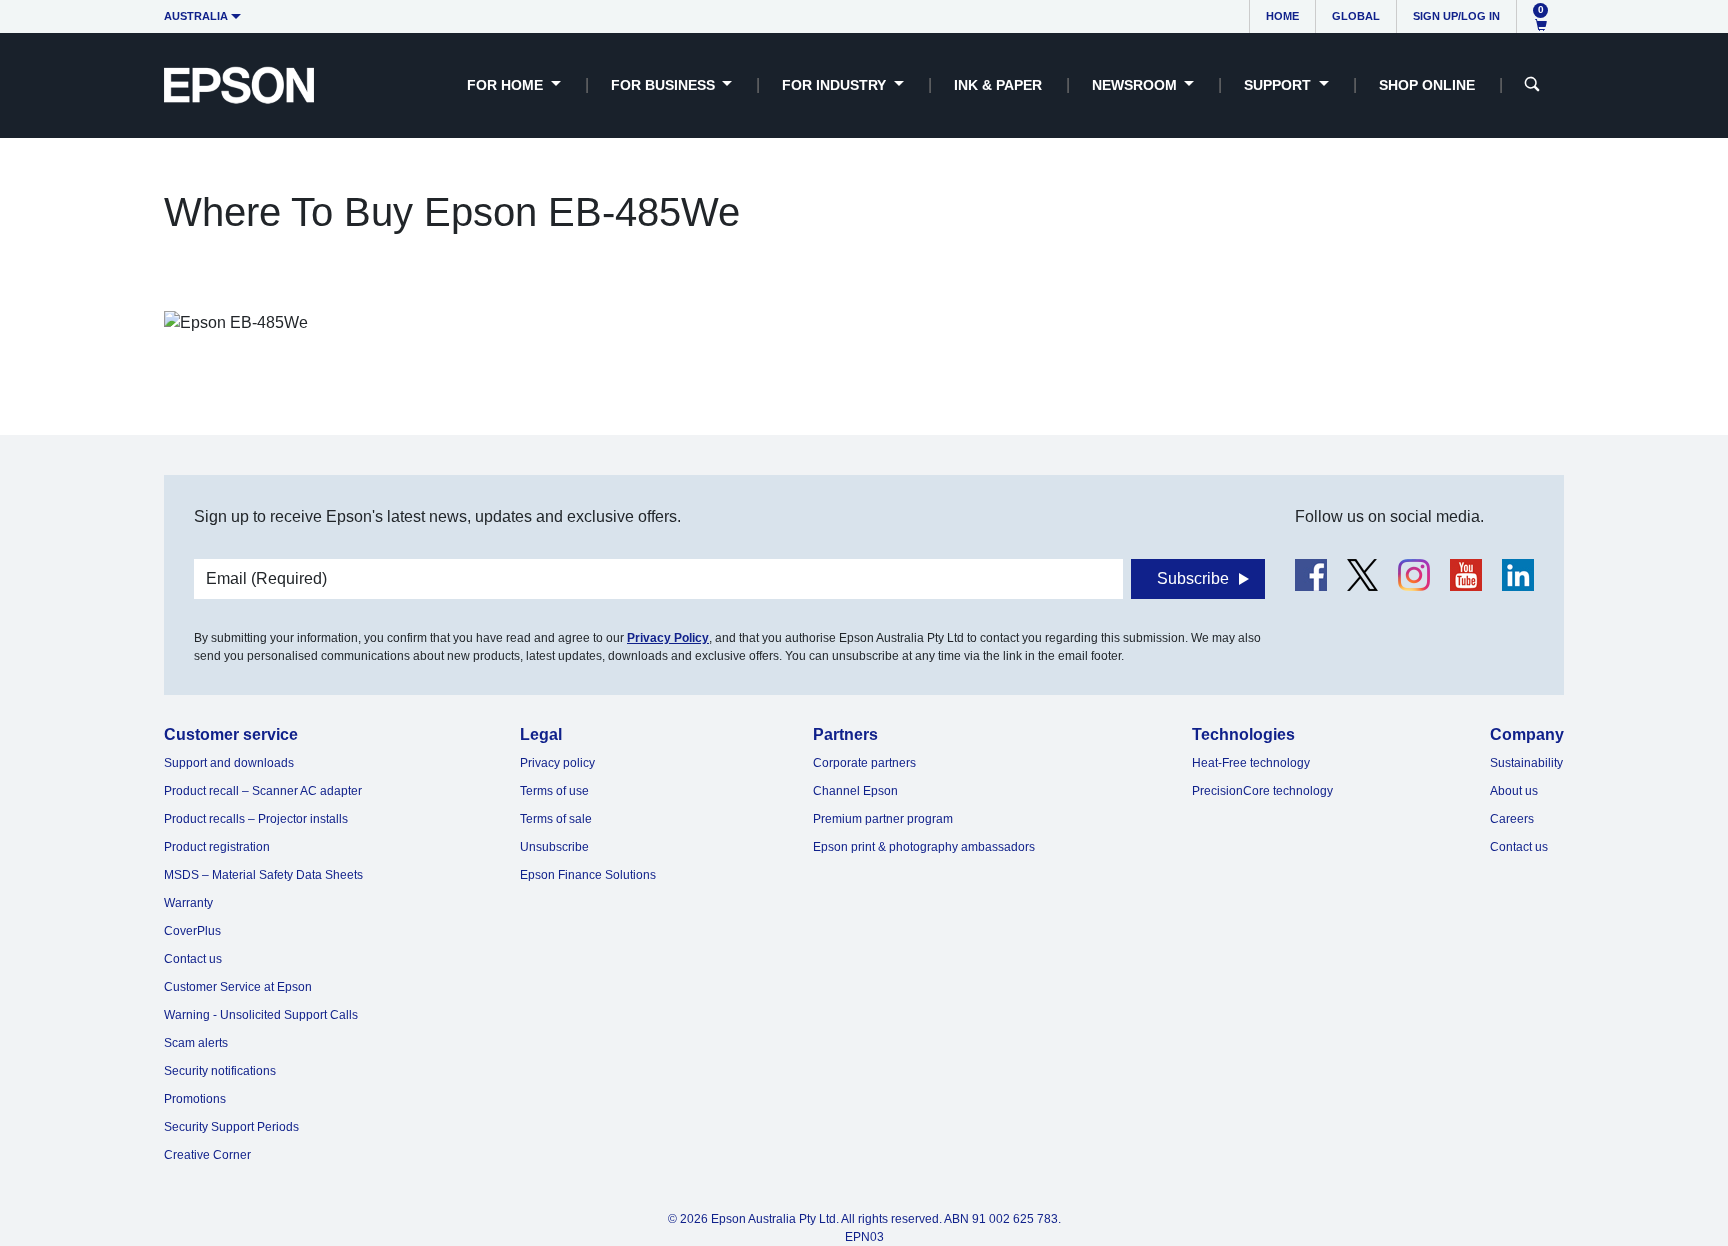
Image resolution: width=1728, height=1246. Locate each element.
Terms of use (554, 791)
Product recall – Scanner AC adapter (263, 791)
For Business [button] (665, 85)
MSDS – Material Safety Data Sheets (263, 875)
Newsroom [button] (1136, 85)
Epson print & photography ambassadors (924, 847)
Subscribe (1193, 578)
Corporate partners (864, 763)
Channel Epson (855, 791)
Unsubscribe (554, 847)
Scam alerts (196, 1043)
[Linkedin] (1518, 575)
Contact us (193, 959)
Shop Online (1427, 85)
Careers (1512, 819)
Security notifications (220, 1071)
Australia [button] (196, 16)
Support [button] (1279, 85)
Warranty (188, 903)
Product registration (217, 847)
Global (1356, 16)
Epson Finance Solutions (588, 875)
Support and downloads (229, 763)
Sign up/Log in (1456, 16)
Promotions (195, 1099)
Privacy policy (557, 763)
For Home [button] (507, 85)
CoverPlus (192, 931)
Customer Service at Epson (238, 987)
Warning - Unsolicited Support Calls (261, 1015)
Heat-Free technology (1251, 763)
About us (1514, 791)
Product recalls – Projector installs (256, 819)
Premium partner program (883, 819)
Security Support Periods (231, 1127)
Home (1282, 16)
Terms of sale (556, 819)
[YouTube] (1466, 575)
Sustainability (1526, 763)
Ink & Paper (998, 85)
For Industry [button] (836, 85)
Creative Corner (207, 1155)
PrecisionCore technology (1262, 791)
